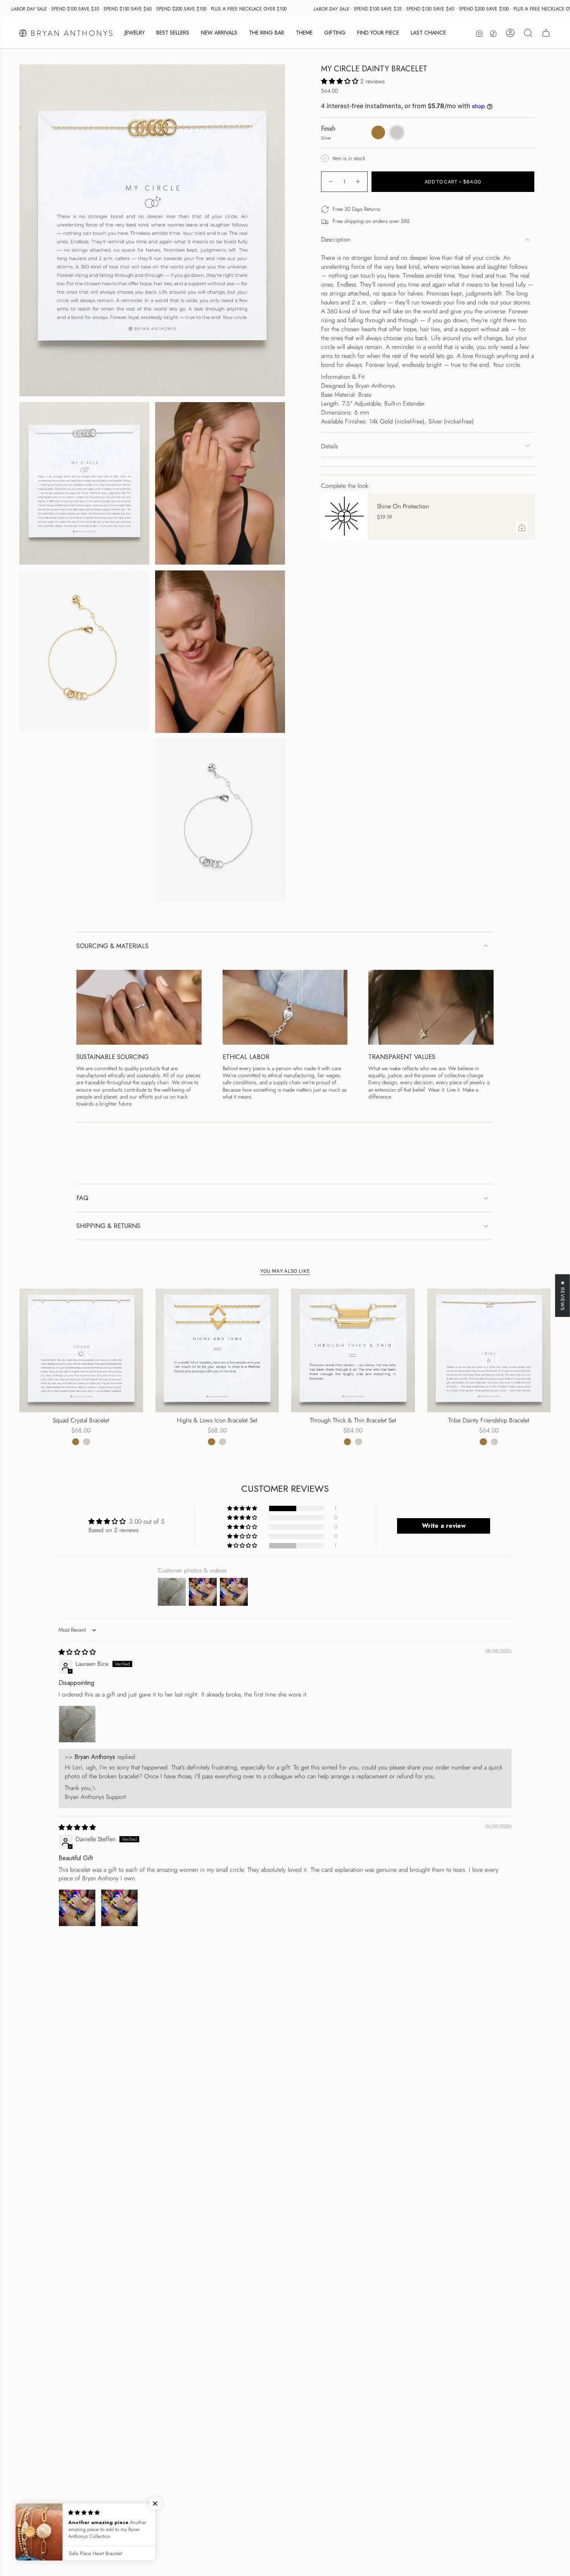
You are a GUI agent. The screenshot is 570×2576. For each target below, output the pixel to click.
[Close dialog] (429, 1198)
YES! (209, 1297)
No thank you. (209, 1328)
